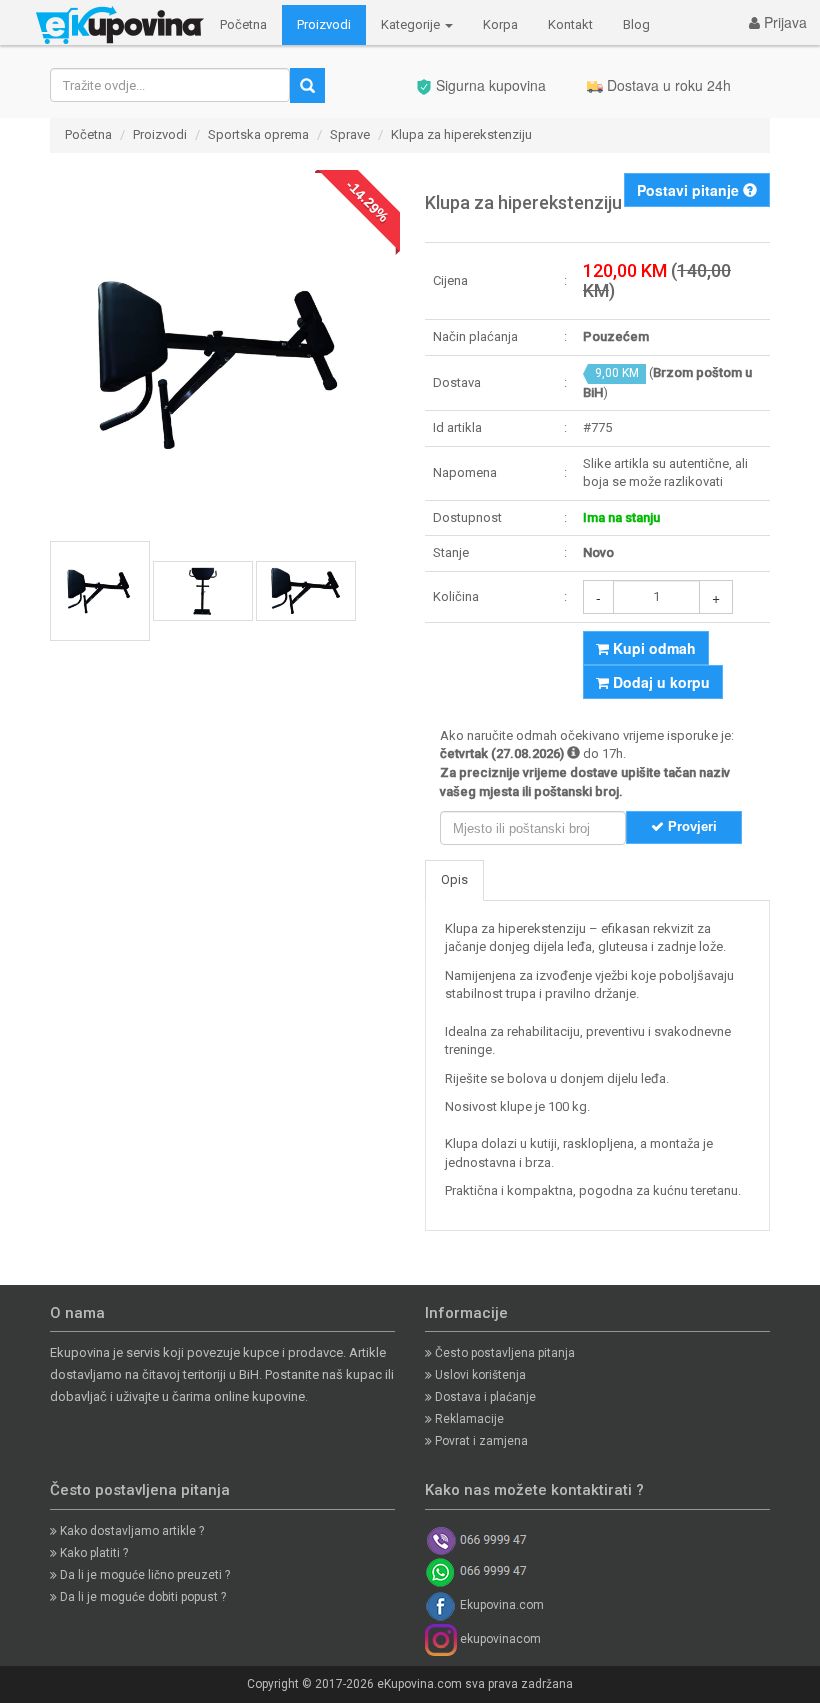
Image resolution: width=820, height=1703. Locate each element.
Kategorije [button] (412, 24)
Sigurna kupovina (489, 85)
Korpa (500, 24)
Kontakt (570, 24)
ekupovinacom (499, 1639)
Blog (636, 24)
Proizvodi (324, 24)
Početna (243, 24)
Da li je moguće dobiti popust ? (141, 1597)
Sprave (350, 134)
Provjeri (690, 826)
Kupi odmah (652, 648)
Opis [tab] (454, 879)
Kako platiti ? (92, 1553)
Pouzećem (616, 336)
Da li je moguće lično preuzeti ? (143, 1575)
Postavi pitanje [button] (690, 190)
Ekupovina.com (500, 1605)
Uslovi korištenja (479, 1375)
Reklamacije (468, 1419)
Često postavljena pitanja (503, 1353)
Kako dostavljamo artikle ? (130, 1531)
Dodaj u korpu (659, 682)
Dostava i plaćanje (484, 1397)
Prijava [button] (783, 22)
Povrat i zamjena (480, 1441)
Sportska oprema (258, 134)
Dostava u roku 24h (667, 85)
